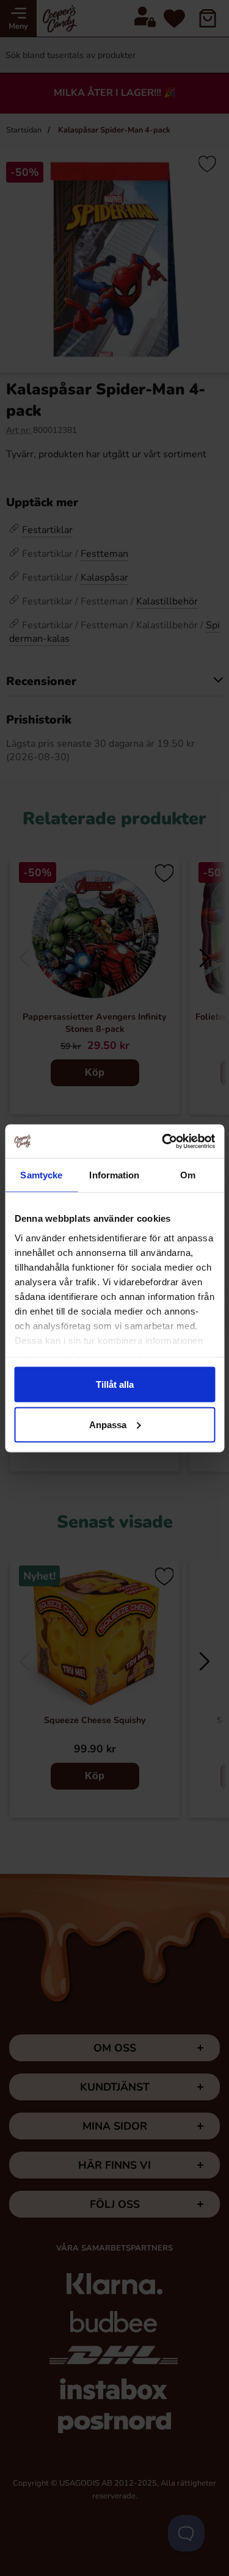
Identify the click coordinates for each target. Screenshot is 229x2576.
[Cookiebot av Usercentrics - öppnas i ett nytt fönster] (163, 1141)
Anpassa (108, 1424)
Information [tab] (114, 1175)
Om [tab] (188, 1175)
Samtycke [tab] (41, 1175)
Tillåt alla (115, 1384)
